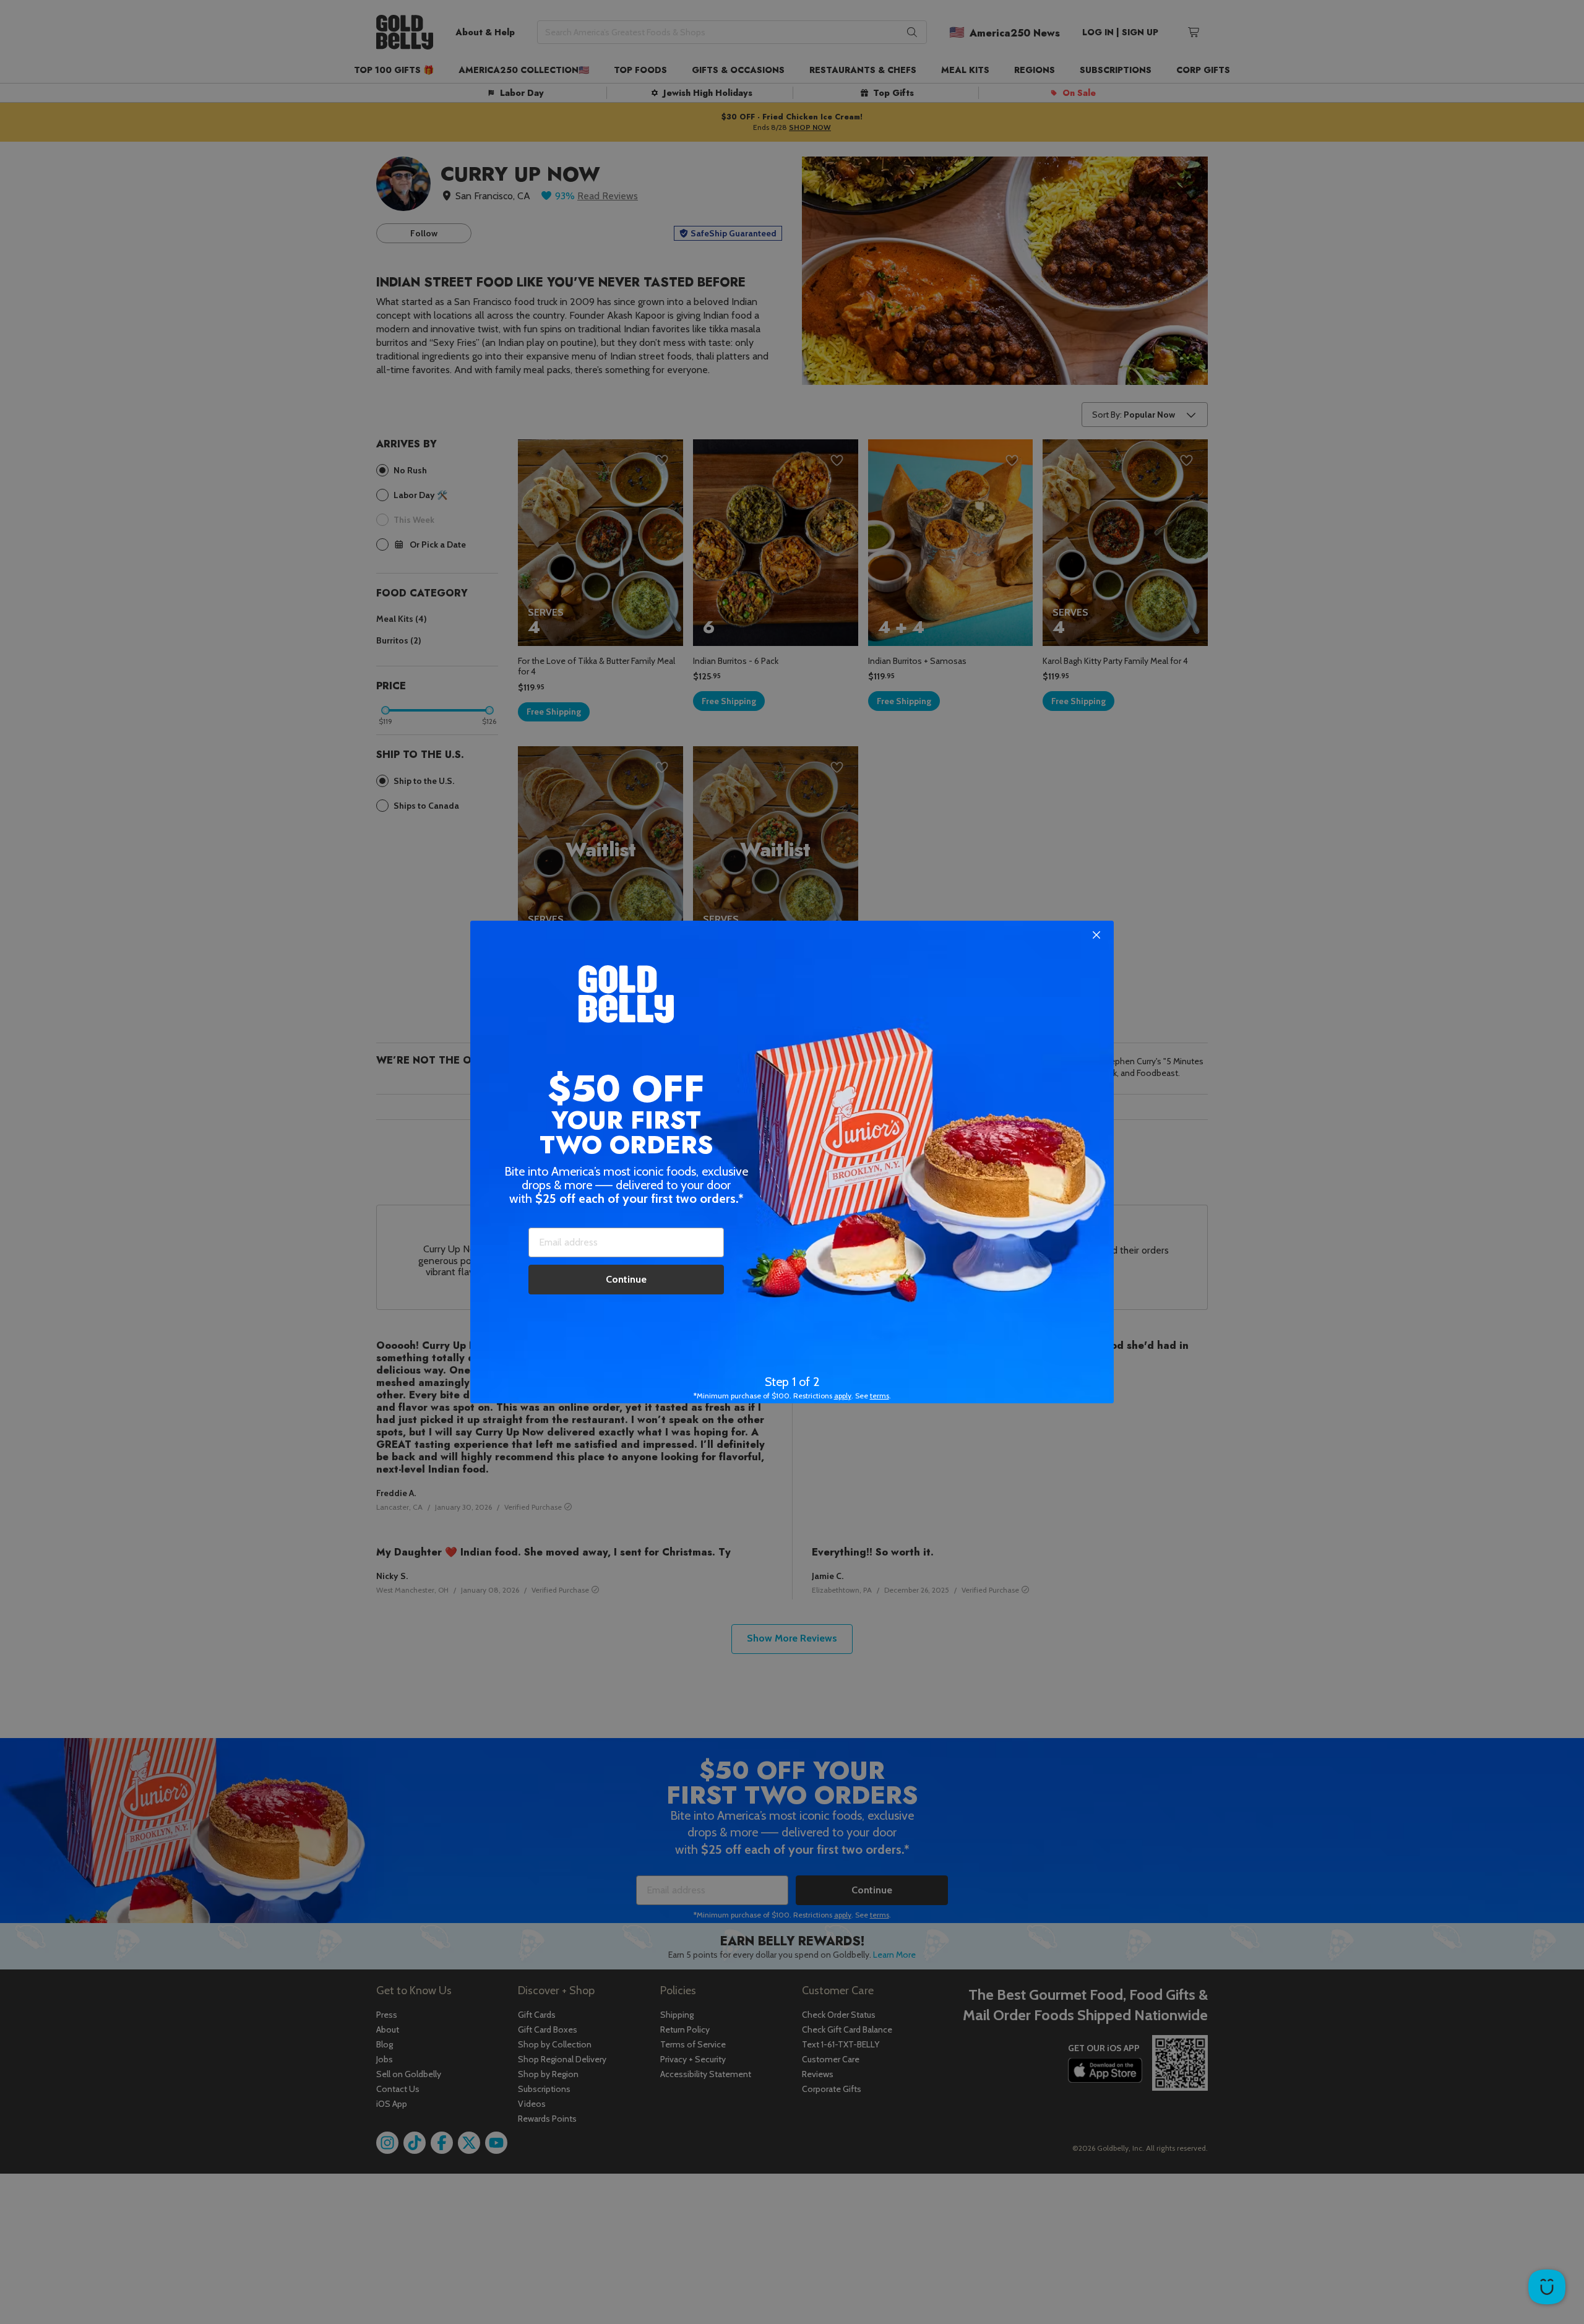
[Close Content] (1096, 936)
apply (843, 1396)
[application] (1547, 2287)
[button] (792, 1162)
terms (880, 1396)
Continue (626, 1279)
